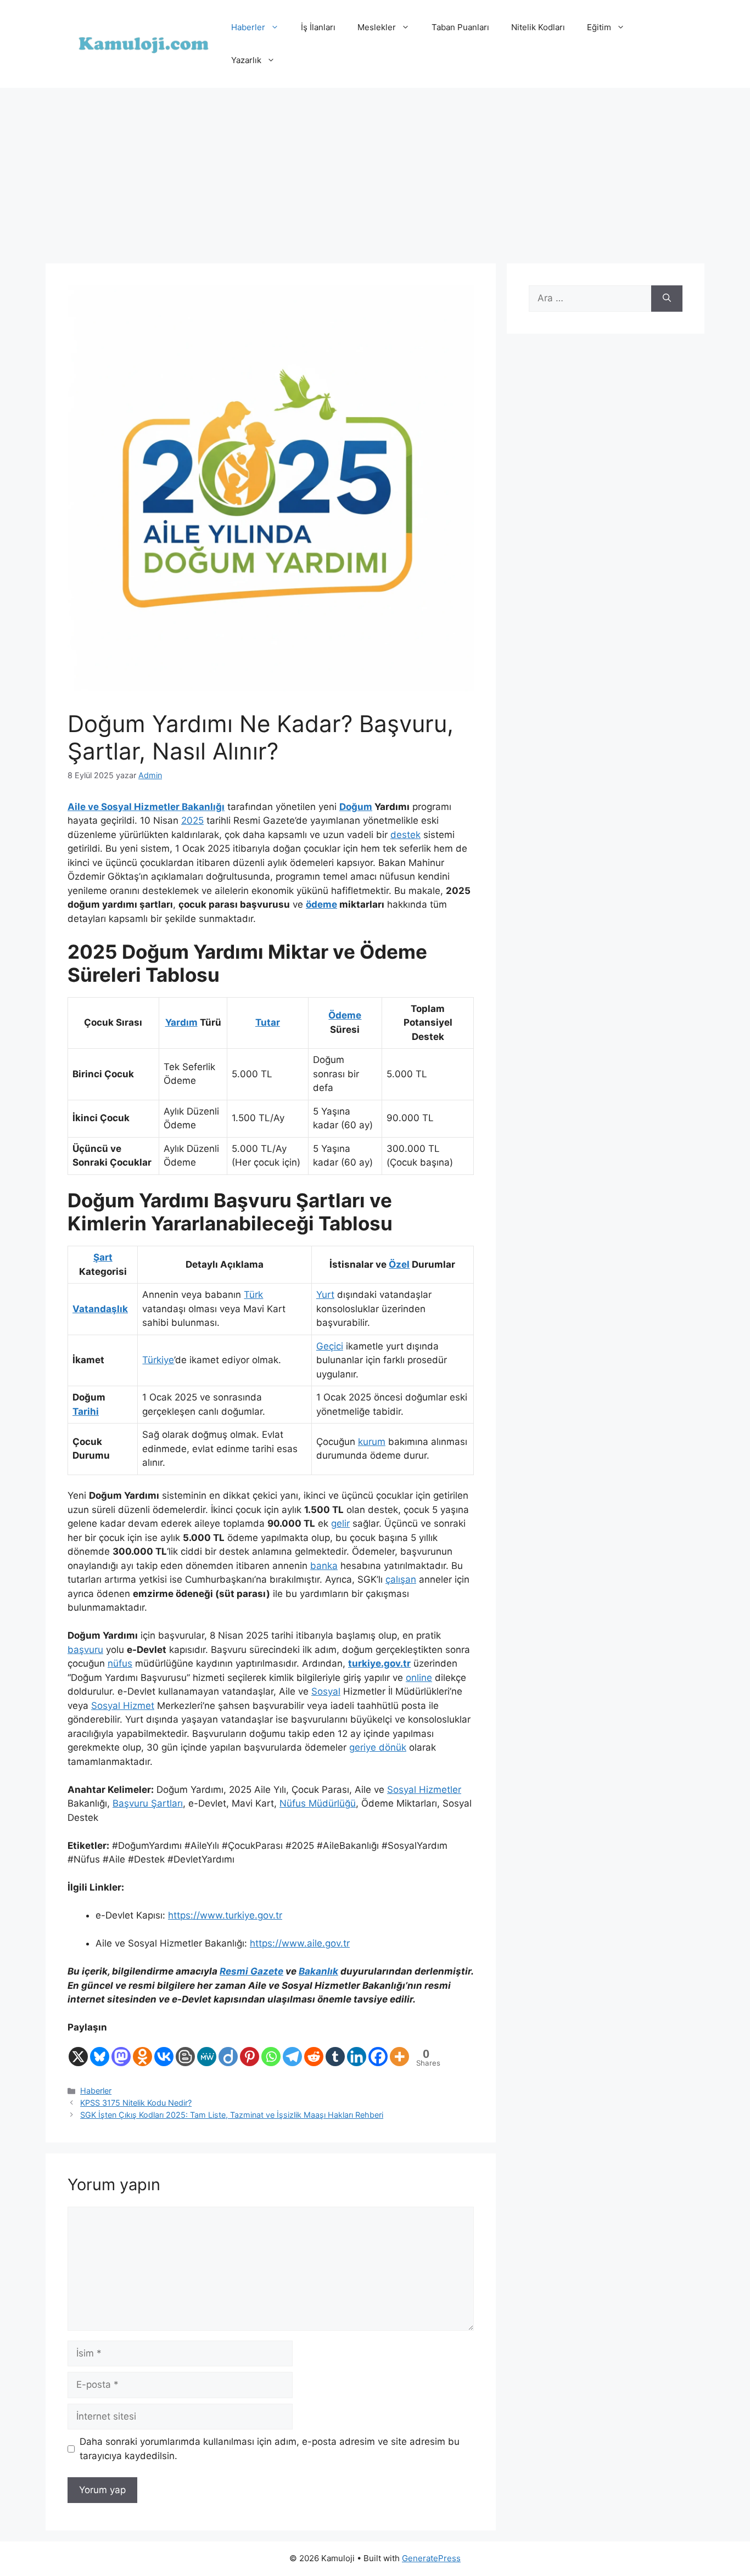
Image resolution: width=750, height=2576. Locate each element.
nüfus (120, 1663)
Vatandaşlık (100, 1309)
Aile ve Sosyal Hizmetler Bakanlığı (146, 807)
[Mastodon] (121, 2051)
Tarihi (86, 1411)
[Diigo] (228, 2051)
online (419, 1678)
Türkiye (158, 1360)
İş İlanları (318, 27)
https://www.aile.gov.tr (300, 1943)
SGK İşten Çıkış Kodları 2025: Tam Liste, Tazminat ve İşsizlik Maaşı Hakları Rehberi (232, 2115)
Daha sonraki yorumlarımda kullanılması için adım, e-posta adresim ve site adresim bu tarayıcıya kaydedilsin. (270, 2449)
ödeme (321, 904)
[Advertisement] (375, 170)
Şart (103, 1257)
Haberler (248, 27)
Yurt (325, 1295)
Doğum (356, 807)
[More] (399, 2051)
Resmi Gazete (251, 1971)
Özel (399, 1264)
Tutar (268, 1022)
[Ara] (667, 299)
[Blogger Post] (185, 2051)
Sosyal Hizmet (123, 1706)
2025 (192, 820)
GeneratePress (431, 2558)
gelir (340, 1523)
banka (324, 1566)
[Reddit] (314, 2051)
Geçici (330, 1346)
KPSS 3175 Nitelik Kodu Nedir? (136, 2103)
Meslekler (377, 27)
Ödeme (345, 1015)
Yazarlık (246, 60)
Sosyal (326, 1691)
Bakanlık (318, 1971)
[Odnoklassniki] (142, 2051)
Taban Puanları (460, 27)
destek (405, 835)
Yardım (181, 1022)
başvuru (85, 1650)
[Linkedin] (357, 2051)
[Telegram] (292, 2051)
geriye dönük (378, 1747)
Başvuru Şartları (148, 1803)
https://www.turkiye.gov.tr (225, 1915)
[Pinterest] (250, 2051)
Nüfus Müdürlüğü (318, 1803)
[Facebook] (378, 2051)
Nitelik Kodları (538, 27)
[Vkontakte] (164, 2051)
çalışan (401, 1579)
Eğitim (599, 27)
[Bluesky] (100, 2051)
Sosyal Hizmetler (424, 1790)
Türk (253, 1295)
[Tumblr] (335, 2051)
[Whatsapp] (271, 2051)
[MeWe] (207, 2051)
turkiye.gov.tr (379, 1663)
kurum (372, 1442)
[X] (78, 2051)
